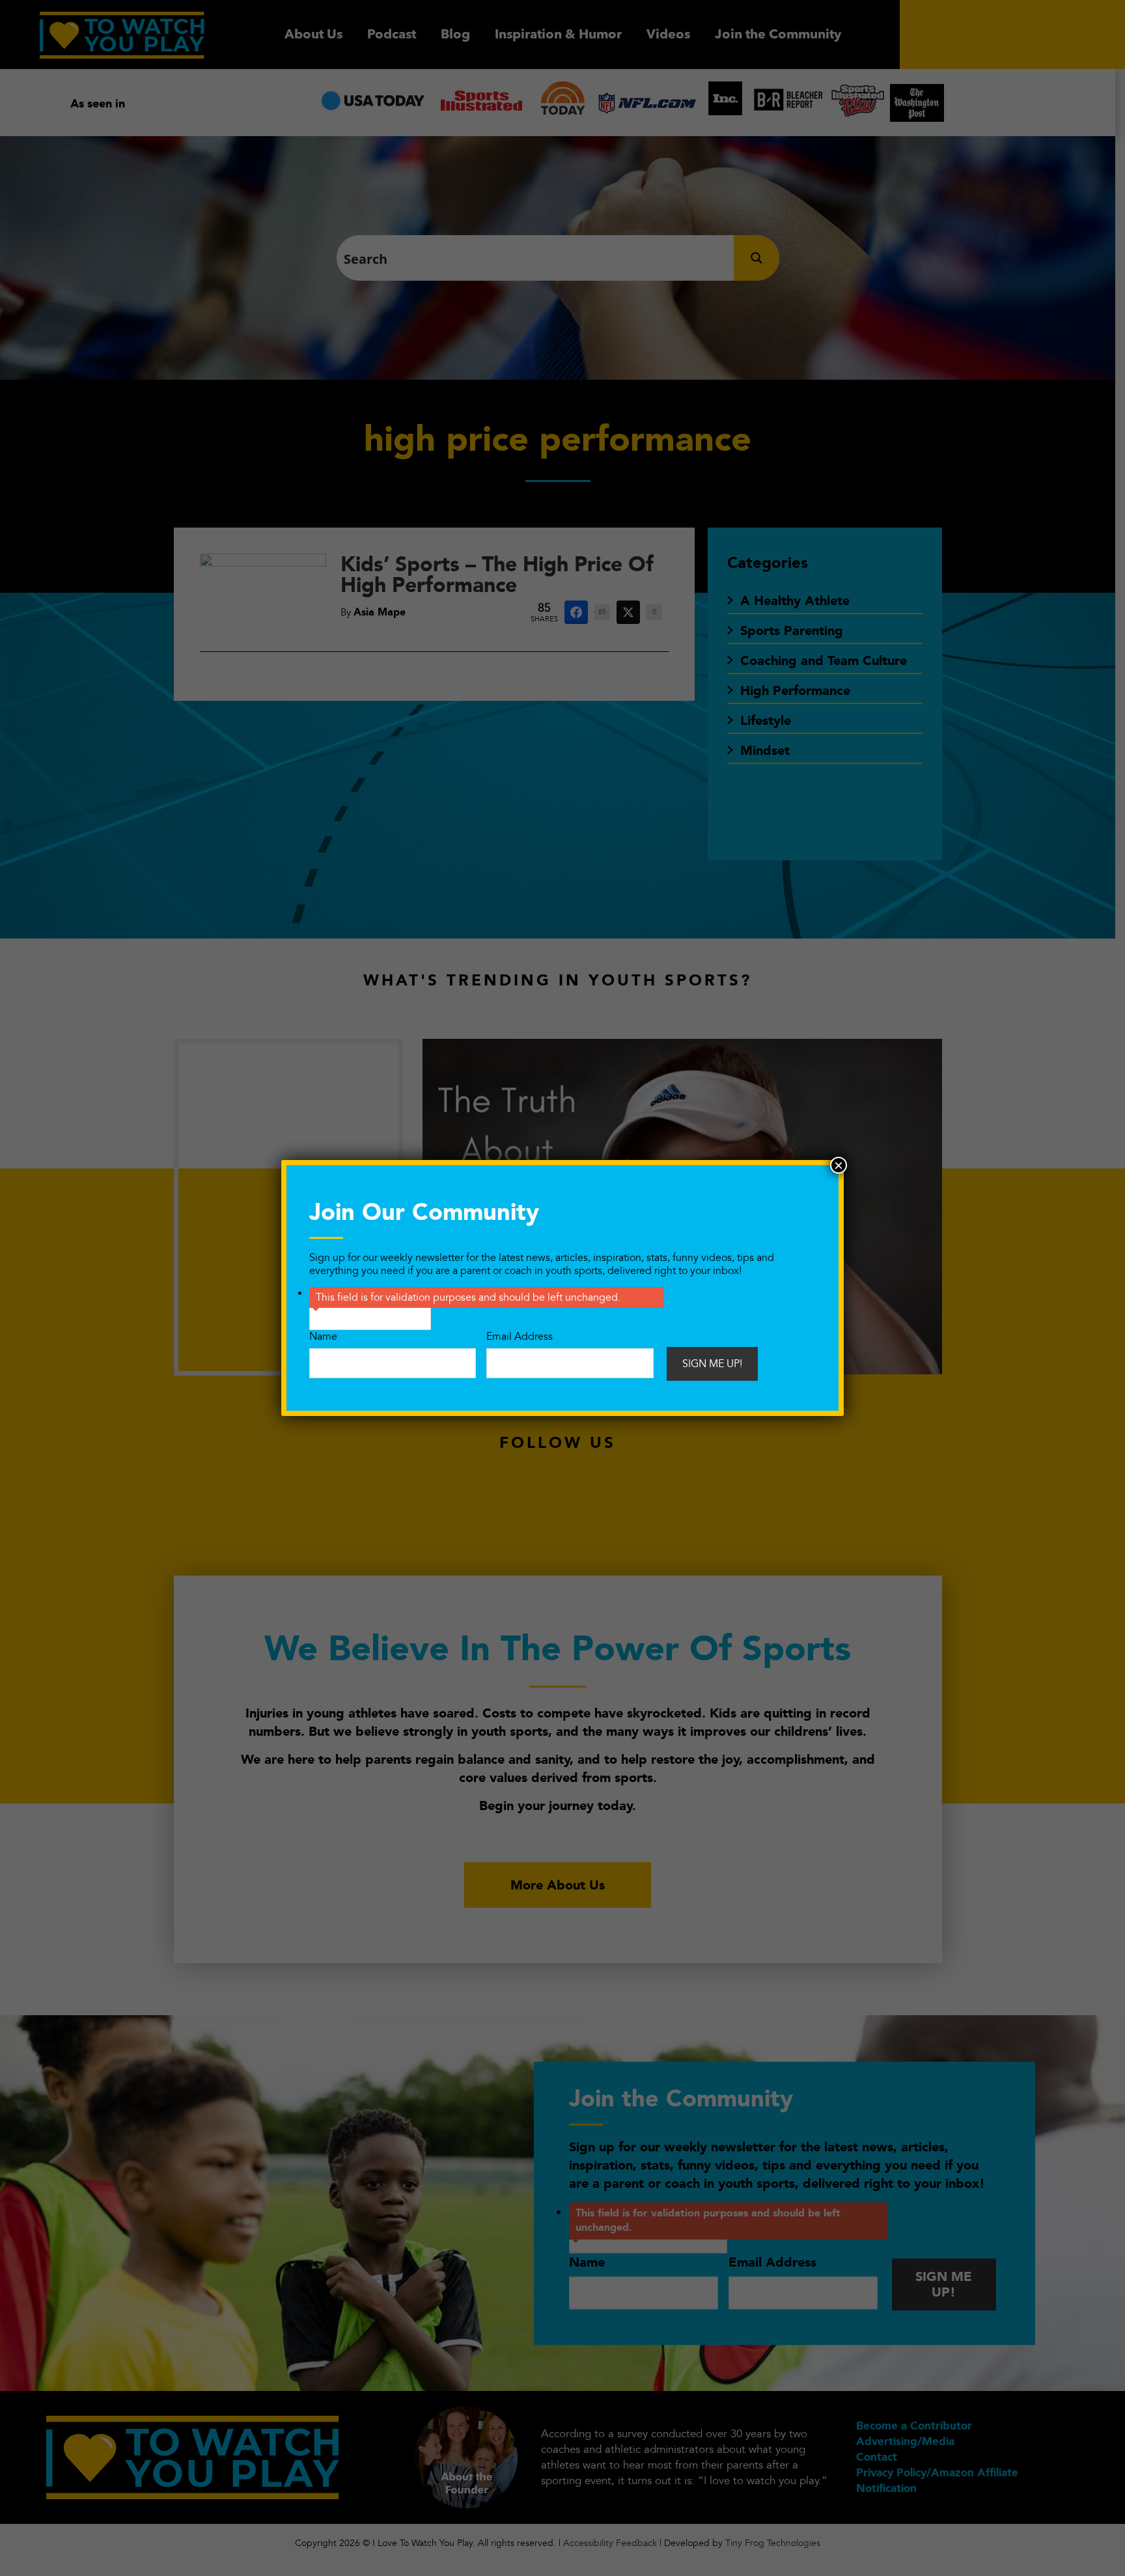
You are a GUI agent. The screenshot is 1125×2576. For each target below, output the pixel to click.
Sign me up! (712, 1364)
